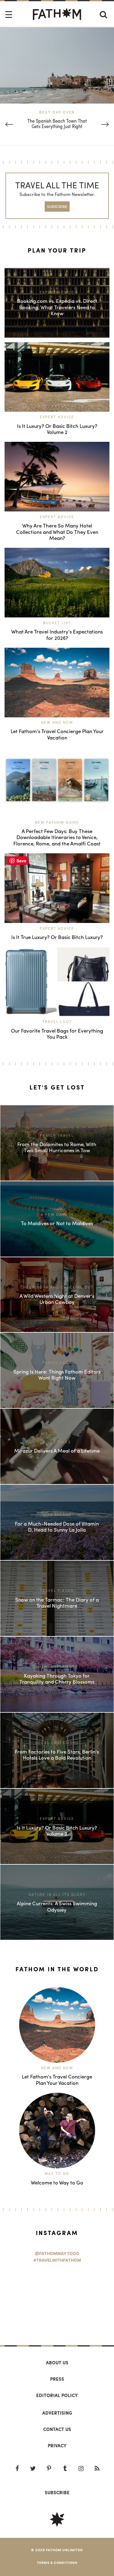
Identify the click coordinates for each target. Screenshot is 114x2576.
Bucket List (57, 623)
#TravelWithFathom (57, 2260)
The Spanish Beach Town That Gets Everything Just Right (57, 124)
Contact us (57, 2429)
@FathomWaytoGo (57, 2254)
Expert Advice (57, 417)
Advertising (57, 2413)
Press (57, 2379)
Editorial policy (57, 2395)
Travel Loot (57, 1022)
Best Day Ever (57, 112)
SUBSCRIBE (57, 206)
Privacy (57, 2445)
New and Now (57, 723)
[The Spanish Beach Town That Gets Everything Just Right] (57, 65)
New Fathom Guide (57, 822)
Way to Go (57, 2174)
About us (57, 2363)
